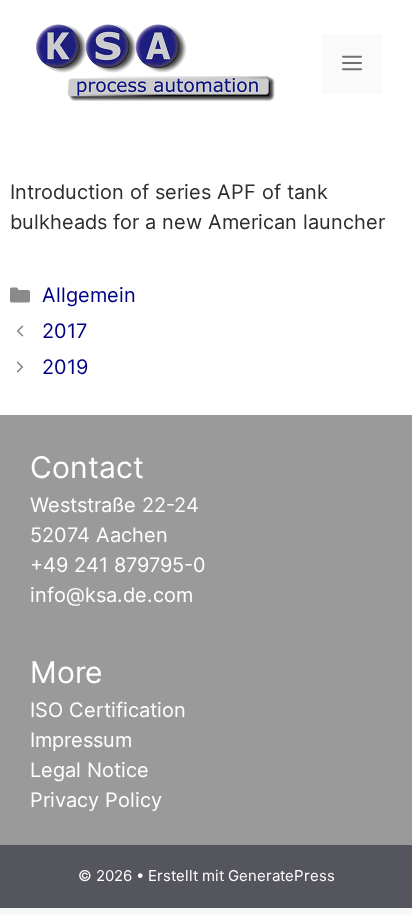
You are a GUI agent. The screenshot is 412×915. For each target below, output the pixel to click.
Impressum (81, 740)
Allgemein (89, 295)
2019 (65, 367)
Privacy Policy (96, 800)
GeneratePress (281, 875)
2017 (64, 331)
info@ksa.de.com (111, 595)
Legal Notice (89, 770)
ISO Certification (108, 710)
